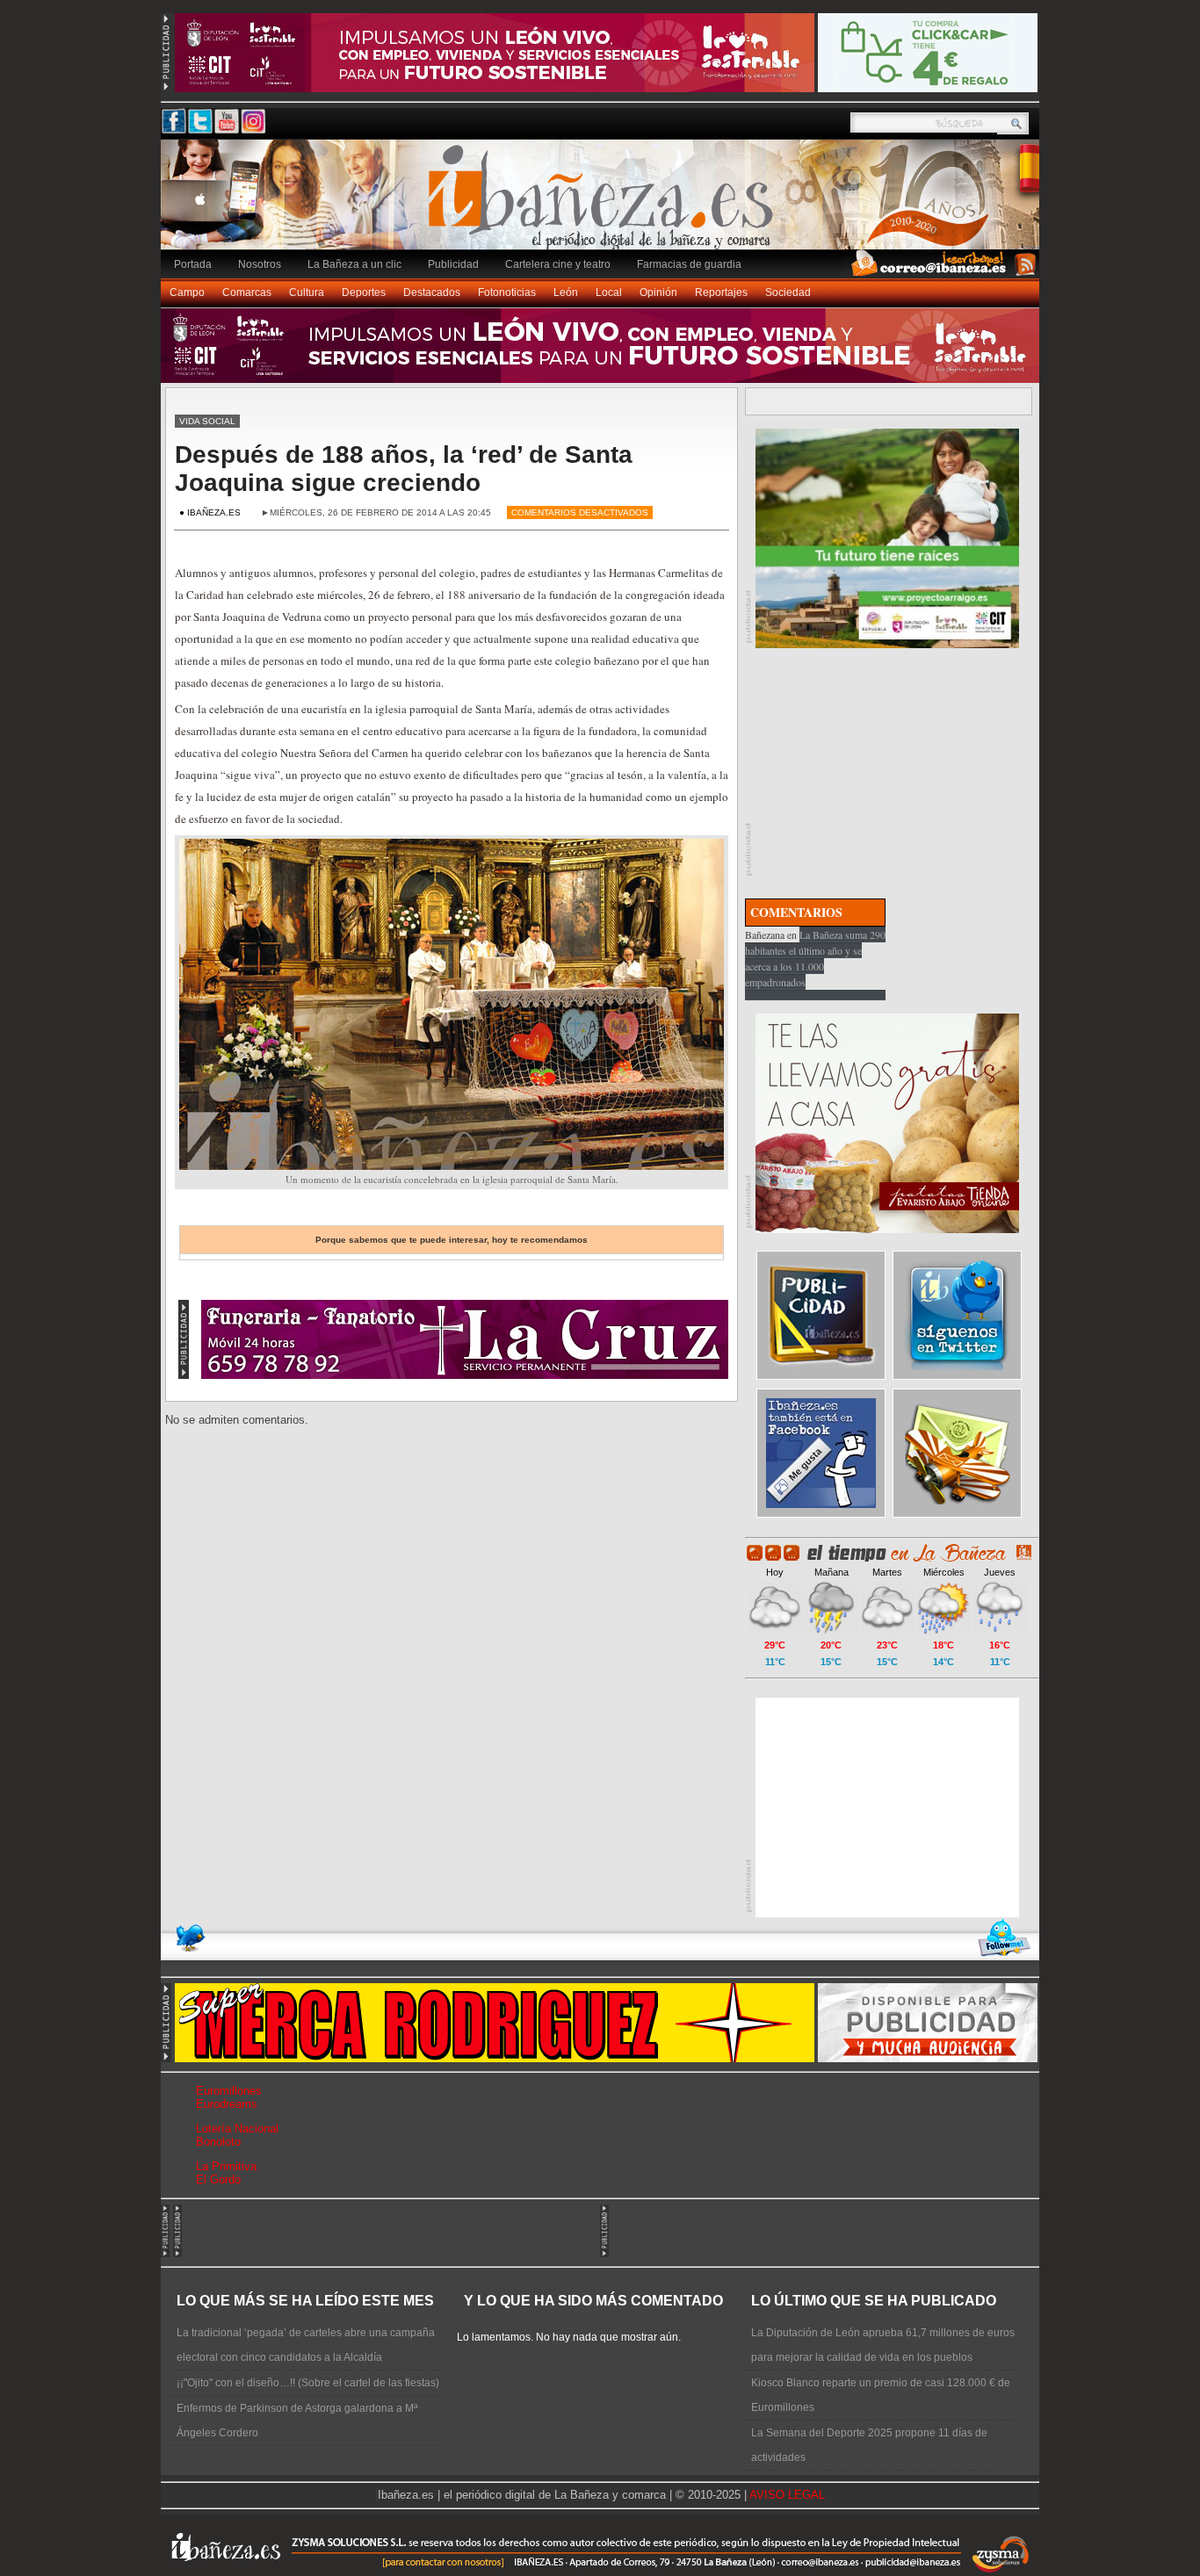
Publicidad (453, 264)
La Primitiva (226, 2166)
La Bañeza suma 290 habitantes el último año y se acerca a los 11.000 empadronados (815, 958)
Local (609, 292)
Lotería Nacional (237, 2129)
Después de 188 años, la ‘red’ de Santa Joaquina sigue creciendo (404, 469)
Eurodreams (227, 2104)
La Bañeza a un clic (354, 264)
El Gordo (218, 2179)
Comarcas (247, 292)
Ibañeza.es (604, 204)
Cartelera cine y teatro (558, 264)
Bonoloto (218, 2142)
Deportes (364, 292)
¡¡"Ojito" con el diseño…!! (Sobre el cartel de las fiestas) (308, 2383)
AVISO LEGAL (787, 2495)
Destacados (432, 292)
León (566, 292)
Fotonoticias (507, 292)
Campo (187, 292)
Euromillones (229, 2091)
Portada (193, 264)
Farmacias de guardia (689, 264)
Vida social (207, 421)
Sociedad (788, 292)
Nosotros (260, 264)
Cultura (307, 292)
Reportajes (721, 292)
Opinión (658, 292)
